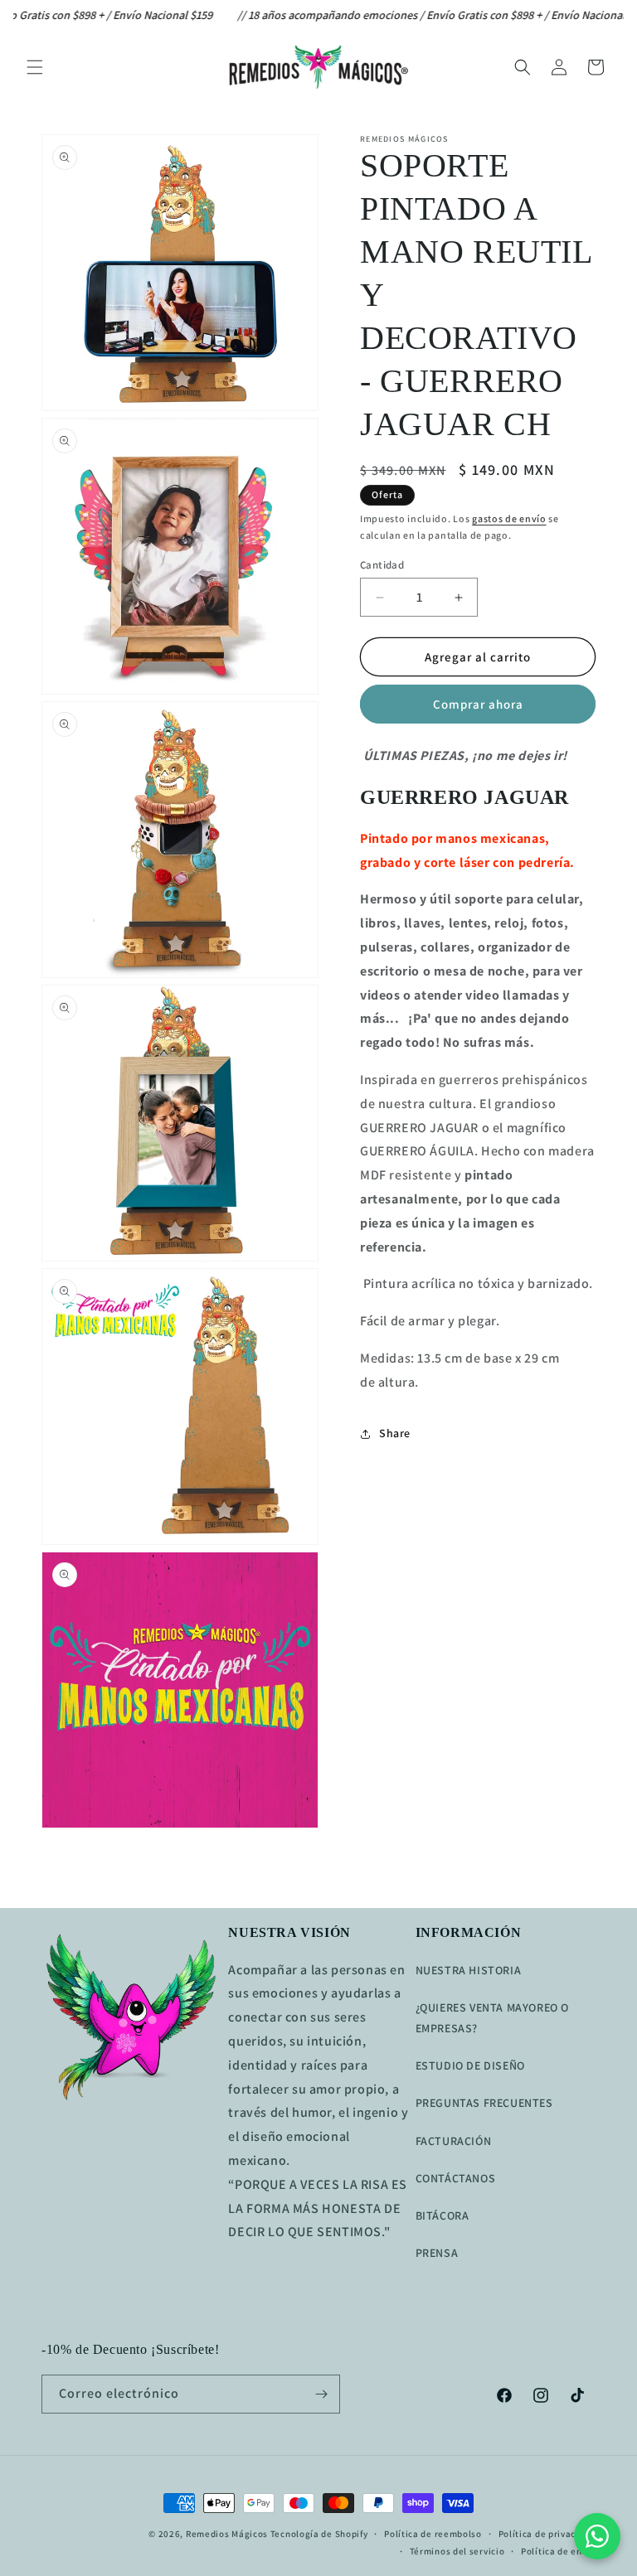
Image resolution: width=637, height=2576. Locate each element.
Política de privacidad (547, 2534)
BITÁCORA (442, 2215)
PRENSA (437, 2253)
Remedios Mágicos (227, 2534)
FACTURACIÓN (454, 2141)
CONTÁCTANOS (456, 2178)
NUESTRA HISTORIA (469, 1970)
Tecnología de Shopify (319, 2534)
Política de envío (558, 2551)
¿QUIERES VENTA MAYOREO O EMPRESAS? (492, 2018)
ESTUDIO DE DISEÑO (470, 2065)
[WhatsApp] (597, 2536)
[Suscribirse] (321, 2394)
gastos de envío (509, 518)
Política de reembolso (433, 2534)
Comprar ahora (478, 704)
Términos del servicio (457, 2551)
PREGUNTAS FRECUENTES (484, 2103)
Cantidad (382, 565)
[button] (35, 67)
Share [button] (395, 1433)
